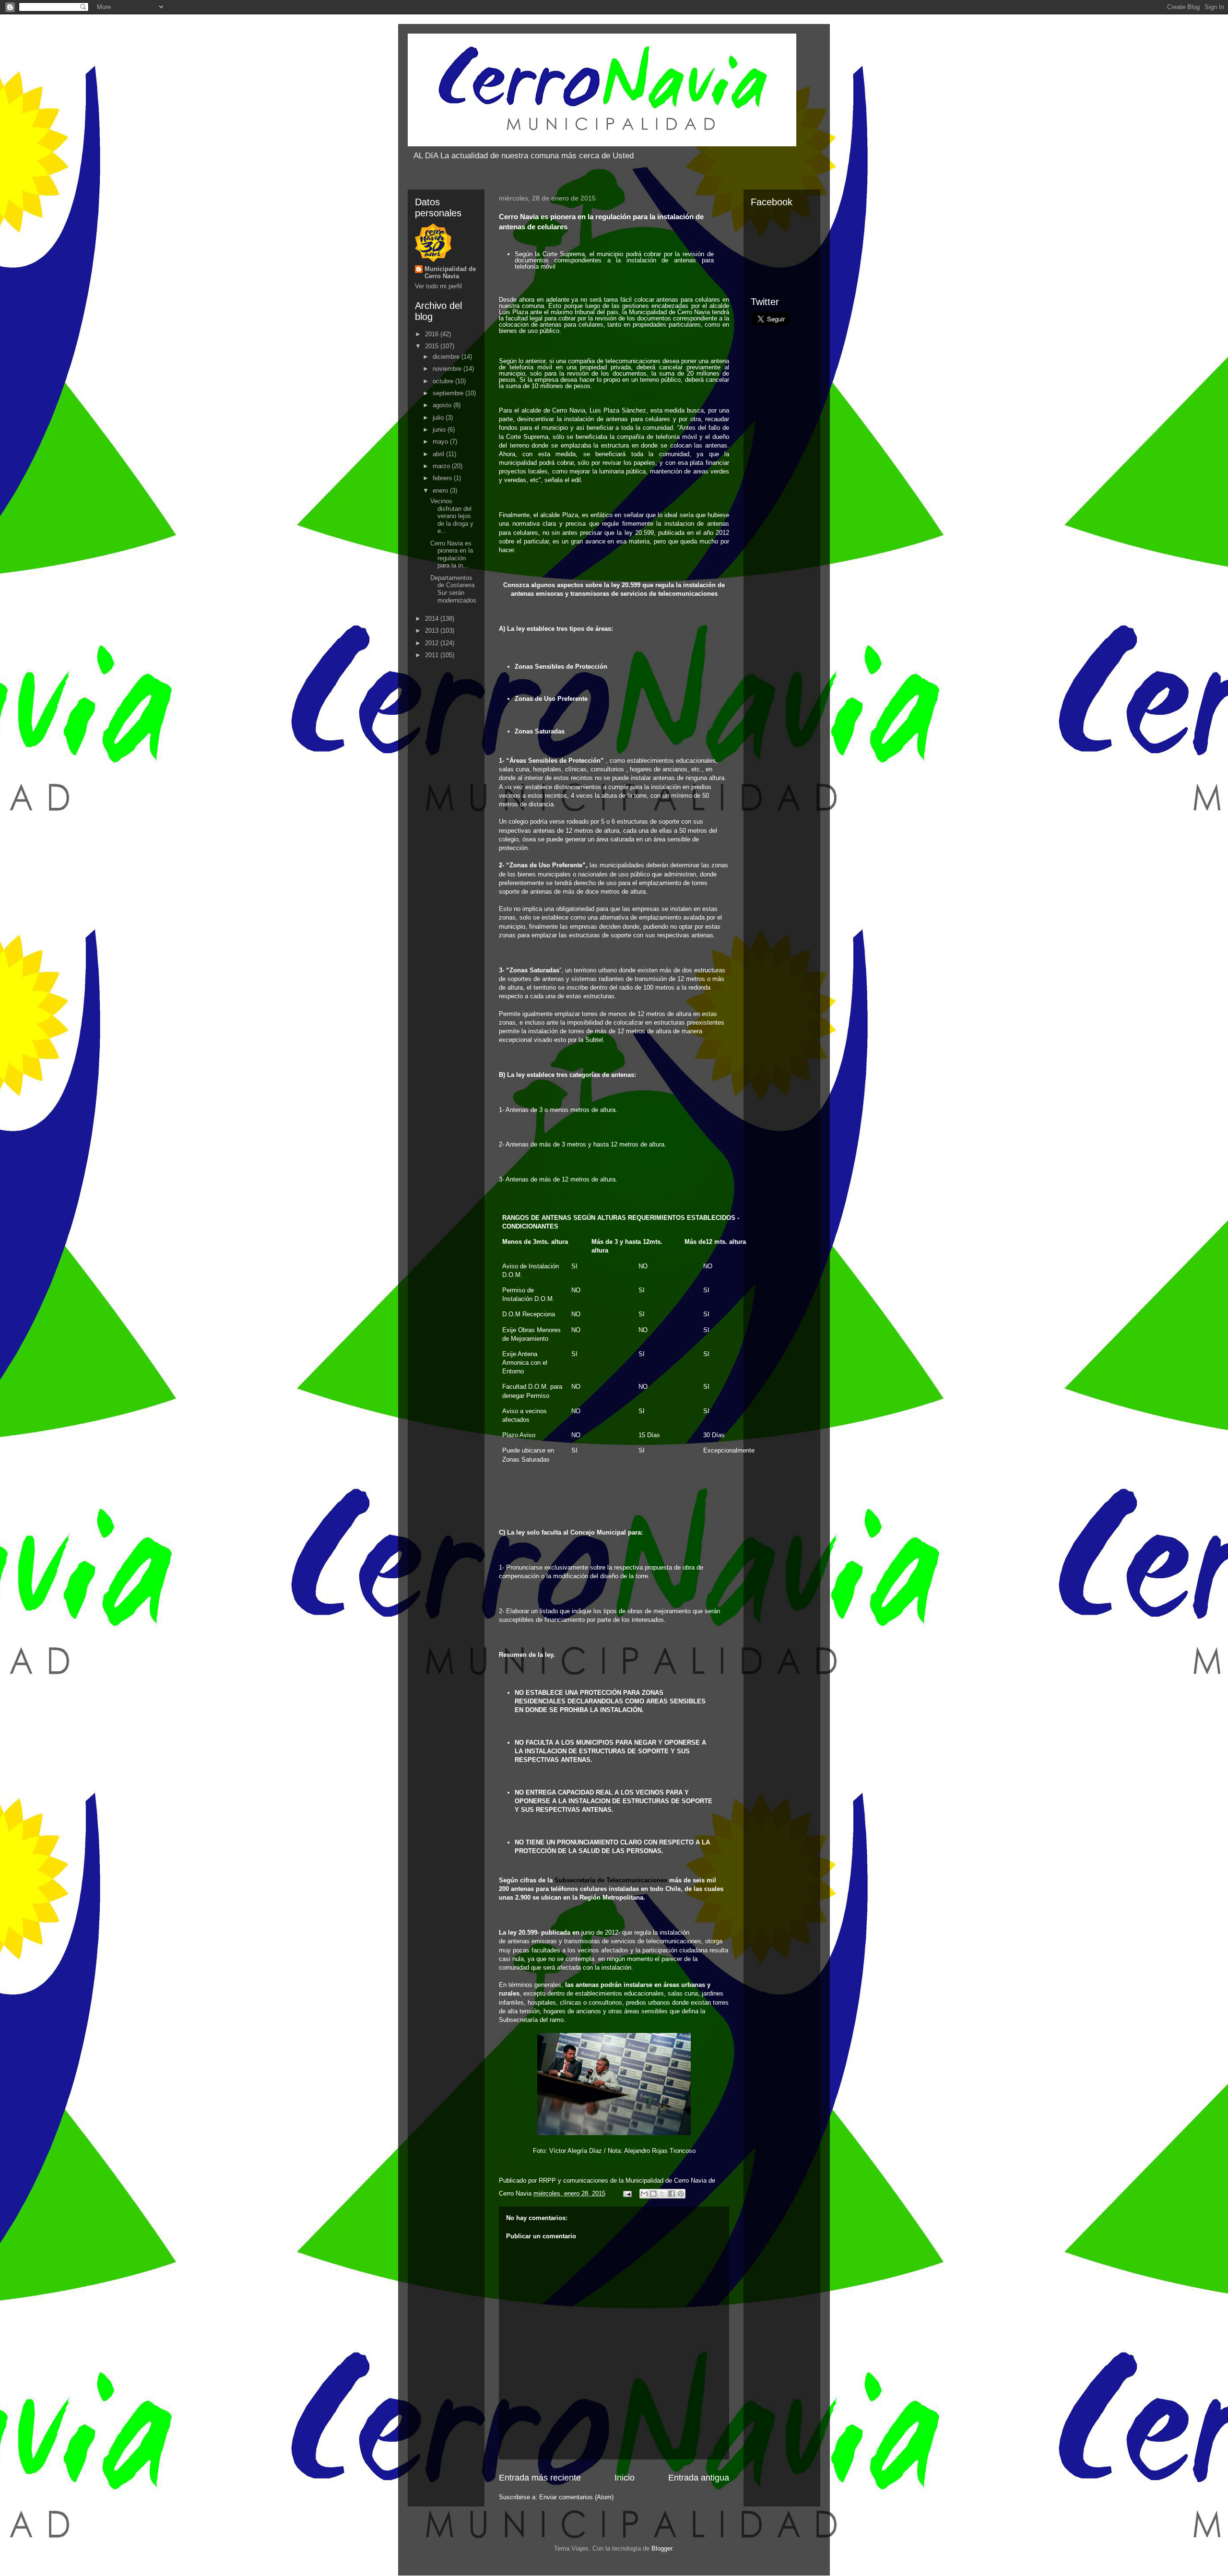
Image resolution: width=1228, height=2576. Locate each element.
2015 (433, 346)
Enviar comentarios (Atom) (576, 2497)
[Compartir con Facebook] (672, 2194)
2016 (433, 334)
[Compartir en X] (662, 2194)
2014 (433, 619)
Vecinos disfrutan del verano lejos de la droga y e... (452, 516)
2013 (433, 631)
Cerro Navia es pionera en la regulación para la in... (452, 555)
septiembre (449, 393)
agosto (443, 405)
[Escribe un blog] (653, 2194)
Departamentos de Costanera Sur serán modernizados (453, 589)
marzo (442, 466)
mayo (441, 442)
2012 (433, 643)
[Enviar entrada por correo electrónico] (627, 2193)
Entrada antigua (699, 2478)
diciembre (447, 357)
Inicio (625, 2478)
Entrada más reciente (540, 2478)
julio (439, 418)
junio (440, 430)
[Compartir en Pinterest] (681, 2194)
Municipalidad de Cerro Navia (450, 272)
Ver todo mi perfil (438, 286)
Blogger (662, 2548)
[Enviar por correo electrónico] (644, 2194)
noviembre (448, 369)
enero (441, 490)
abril (439, 454)
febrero (443, 478)
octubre (444, 381)
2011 (433, 655)
